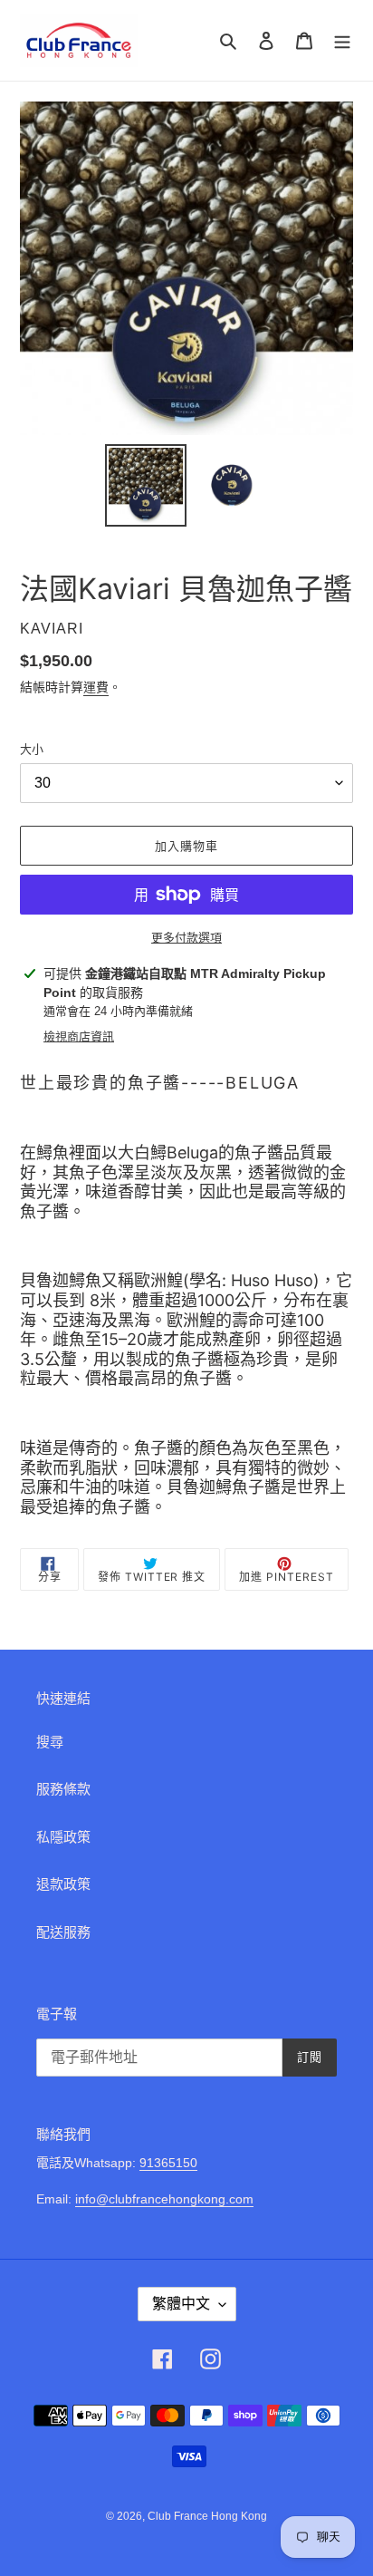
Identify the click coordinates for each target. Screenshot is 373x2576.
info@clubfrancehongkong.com (164, 2199)
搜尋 (50, 1742)
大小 (32, 749)
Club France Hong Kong (207, 2516)
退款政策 (63, 1884)
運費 (96, 687)
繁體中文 (181, 2304)
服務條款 (63, 1789)
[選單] (342, 40)
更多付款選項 (186, 938)
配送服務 (63, 1932)
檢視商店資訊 (79, 1036)
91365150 (168, 2163)
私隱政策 (63, 1837)
